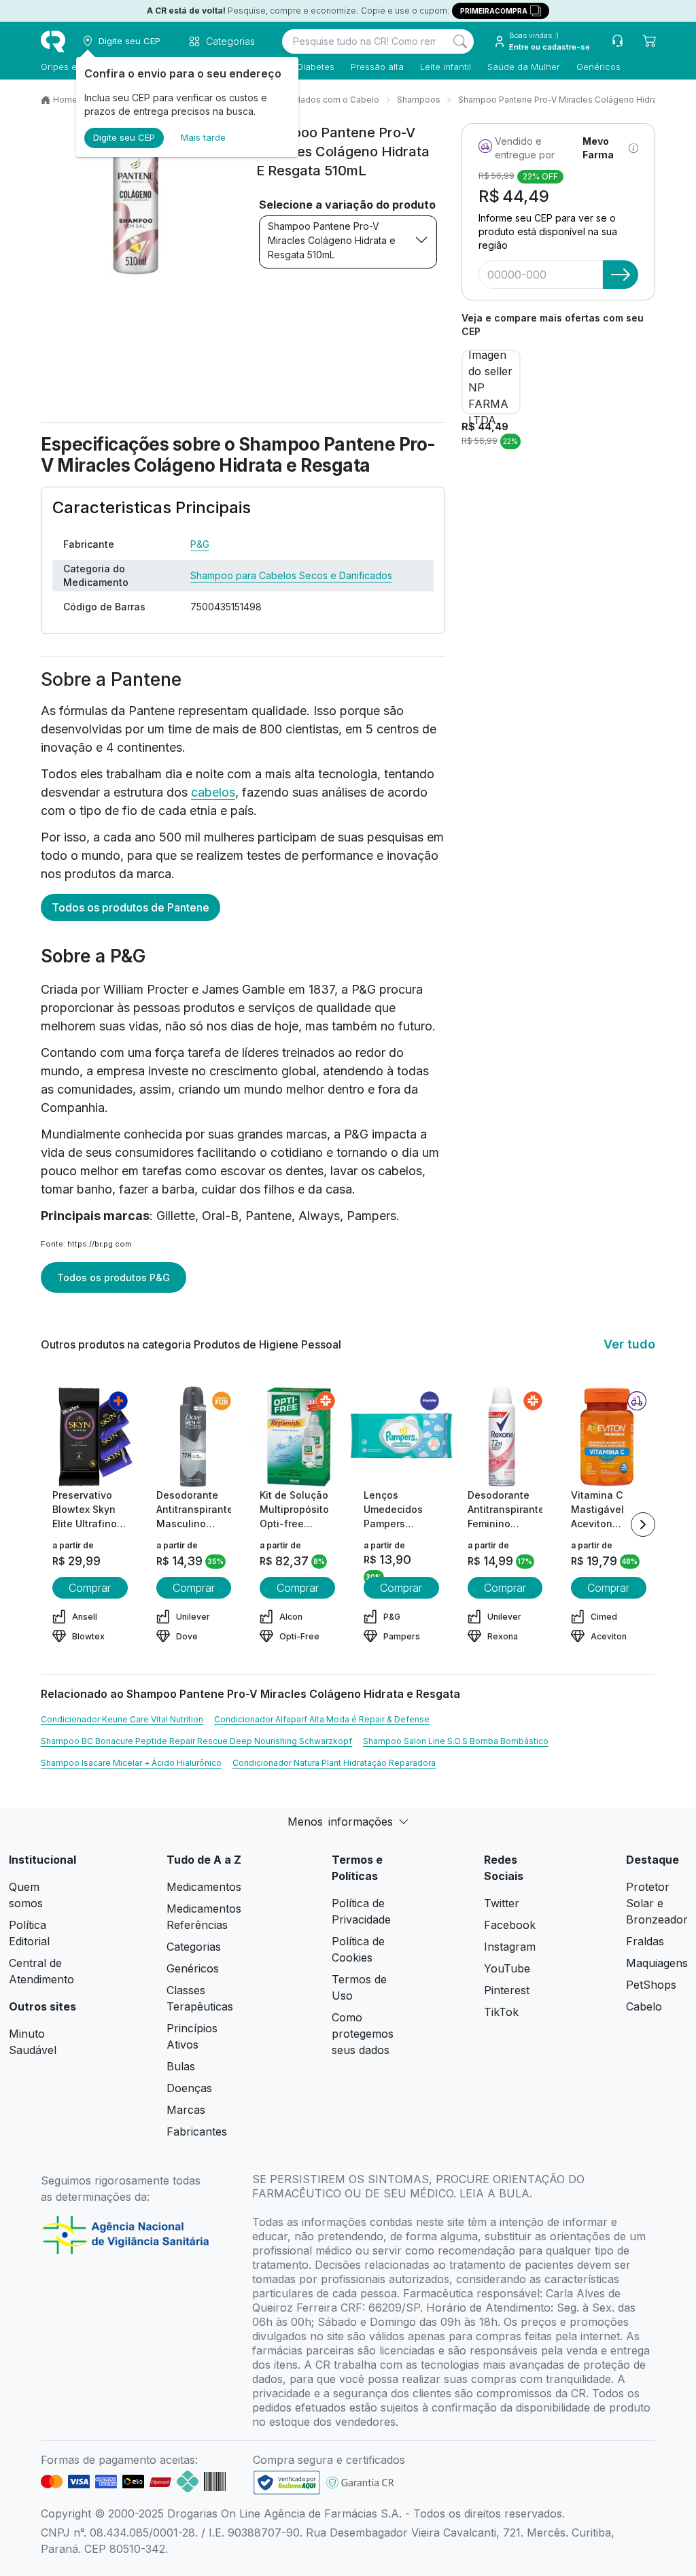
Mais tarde (203, 137)
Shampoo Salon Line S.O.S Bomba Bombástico (456, 1741)
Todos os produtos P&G (114, 1277)
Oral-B (220, 1216)
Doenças (189, 2088)
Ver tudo (629, 1344)
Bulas (181, 2066)
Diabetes (316, 67)
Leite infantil (446, 67)
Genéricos (598, 67)
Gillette (176, 1216)
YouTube (507, 1968)
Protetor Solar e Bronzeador (657, 1903)
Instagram (510, 1947)
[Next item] (643, 1525)
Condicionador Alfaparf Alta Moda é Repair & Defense (322, 1719)
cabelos (213, 792)
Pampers (371, 1216)
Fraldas (645, 1941)
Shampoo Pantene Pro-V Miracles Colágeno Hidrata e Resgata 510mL (332, 240)
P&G (200, 544)
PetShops (651, 1985)
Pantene (268, 1216)
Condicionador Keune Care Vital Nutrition (122, 1719)
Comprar (90, 1588)
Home (65, 100)
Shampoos (419, 100)
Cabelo (644, 2006)
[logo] (53, 41)
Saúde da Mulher (524, 67)
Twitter (502, 1903)
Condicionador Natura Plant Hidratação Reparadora (334, 1763)
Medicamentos (204, 1887)
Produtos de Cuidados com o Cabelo (305, 100)
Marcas (186, 2110)
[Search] (460, 41)
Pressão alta (377, 67)
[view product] (90, 1437)
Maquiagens (657, 1963)
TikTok (501, 2012)
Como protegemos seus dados (363, 2034)
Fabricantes (197, 2131)
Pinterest (507, 1990)
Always (319, 1216)
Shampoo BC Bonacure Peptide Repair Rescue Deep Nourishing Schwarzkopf (196, 1741)
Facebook (510, 1925)
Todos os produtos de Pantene (130, 907)
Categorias (194, 1947)
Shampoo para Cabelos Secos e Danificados (291, 575)
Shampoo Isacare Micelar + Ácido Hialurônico (131, 1763)
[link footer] (287, 2483)
